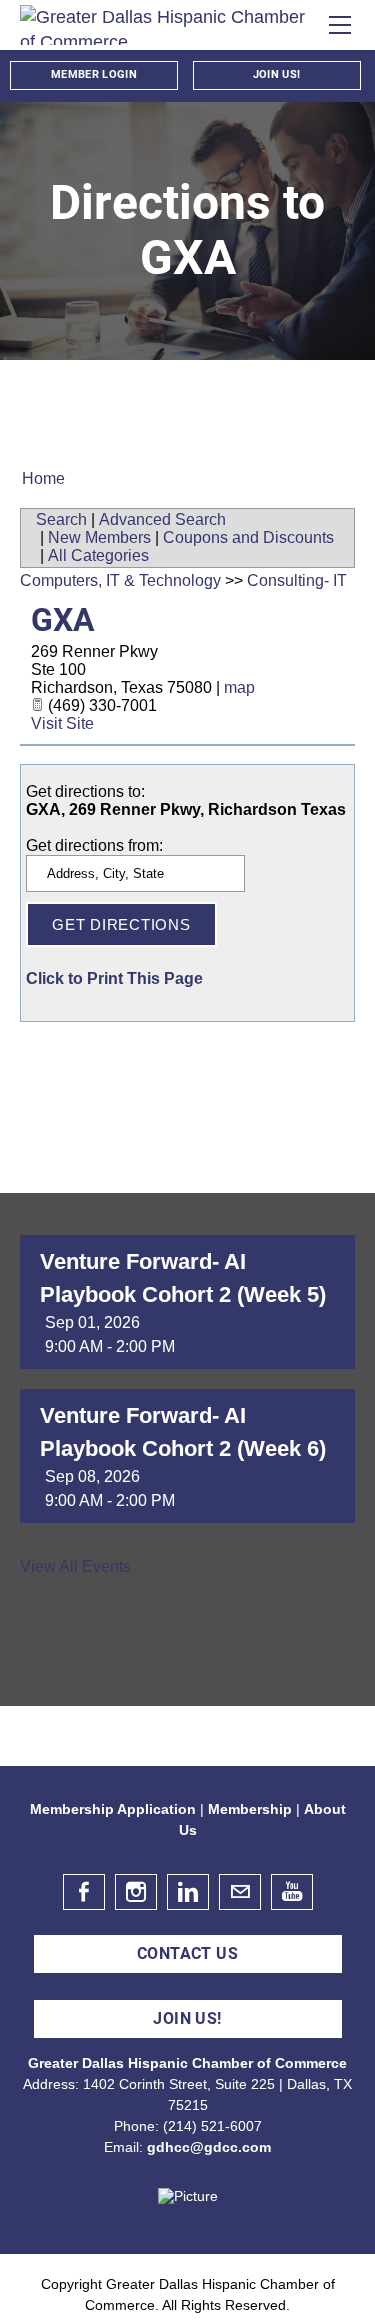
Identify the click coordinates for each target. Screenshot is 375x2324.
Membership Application (113, 1809)
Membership (250, 1809)
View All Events (75, 1566)
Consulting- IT (297, 580)
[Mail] (240, 1892)
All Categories (98, 555)
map (239, 687)
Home (43, 478)
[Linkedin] (188, 1892)
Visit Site (62, 723)
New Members (99, 537)
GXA (63, 620)
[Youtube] (292, 1892)
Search (61, 519)
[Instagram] (136, 1892)
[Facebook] (84, 1892)
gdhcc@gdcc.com (209, 2147)
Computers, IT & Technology (120, 580)
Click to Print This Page (114, 978)
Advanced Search (162, 519)
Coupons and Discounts (248, 537)
